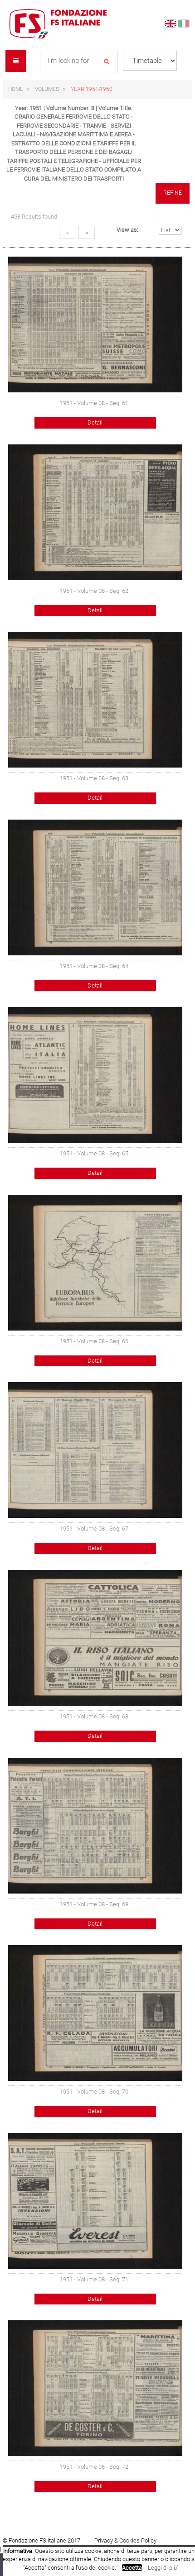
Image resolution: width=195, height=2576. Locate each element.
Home (16, 89)
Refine (173, 193)
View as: (127, 230)
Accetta (132, 2568)
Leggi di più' (163, 2568)
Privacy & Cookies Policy (125, 2540)
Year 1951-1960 (92, 89)
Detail (95, 422)
